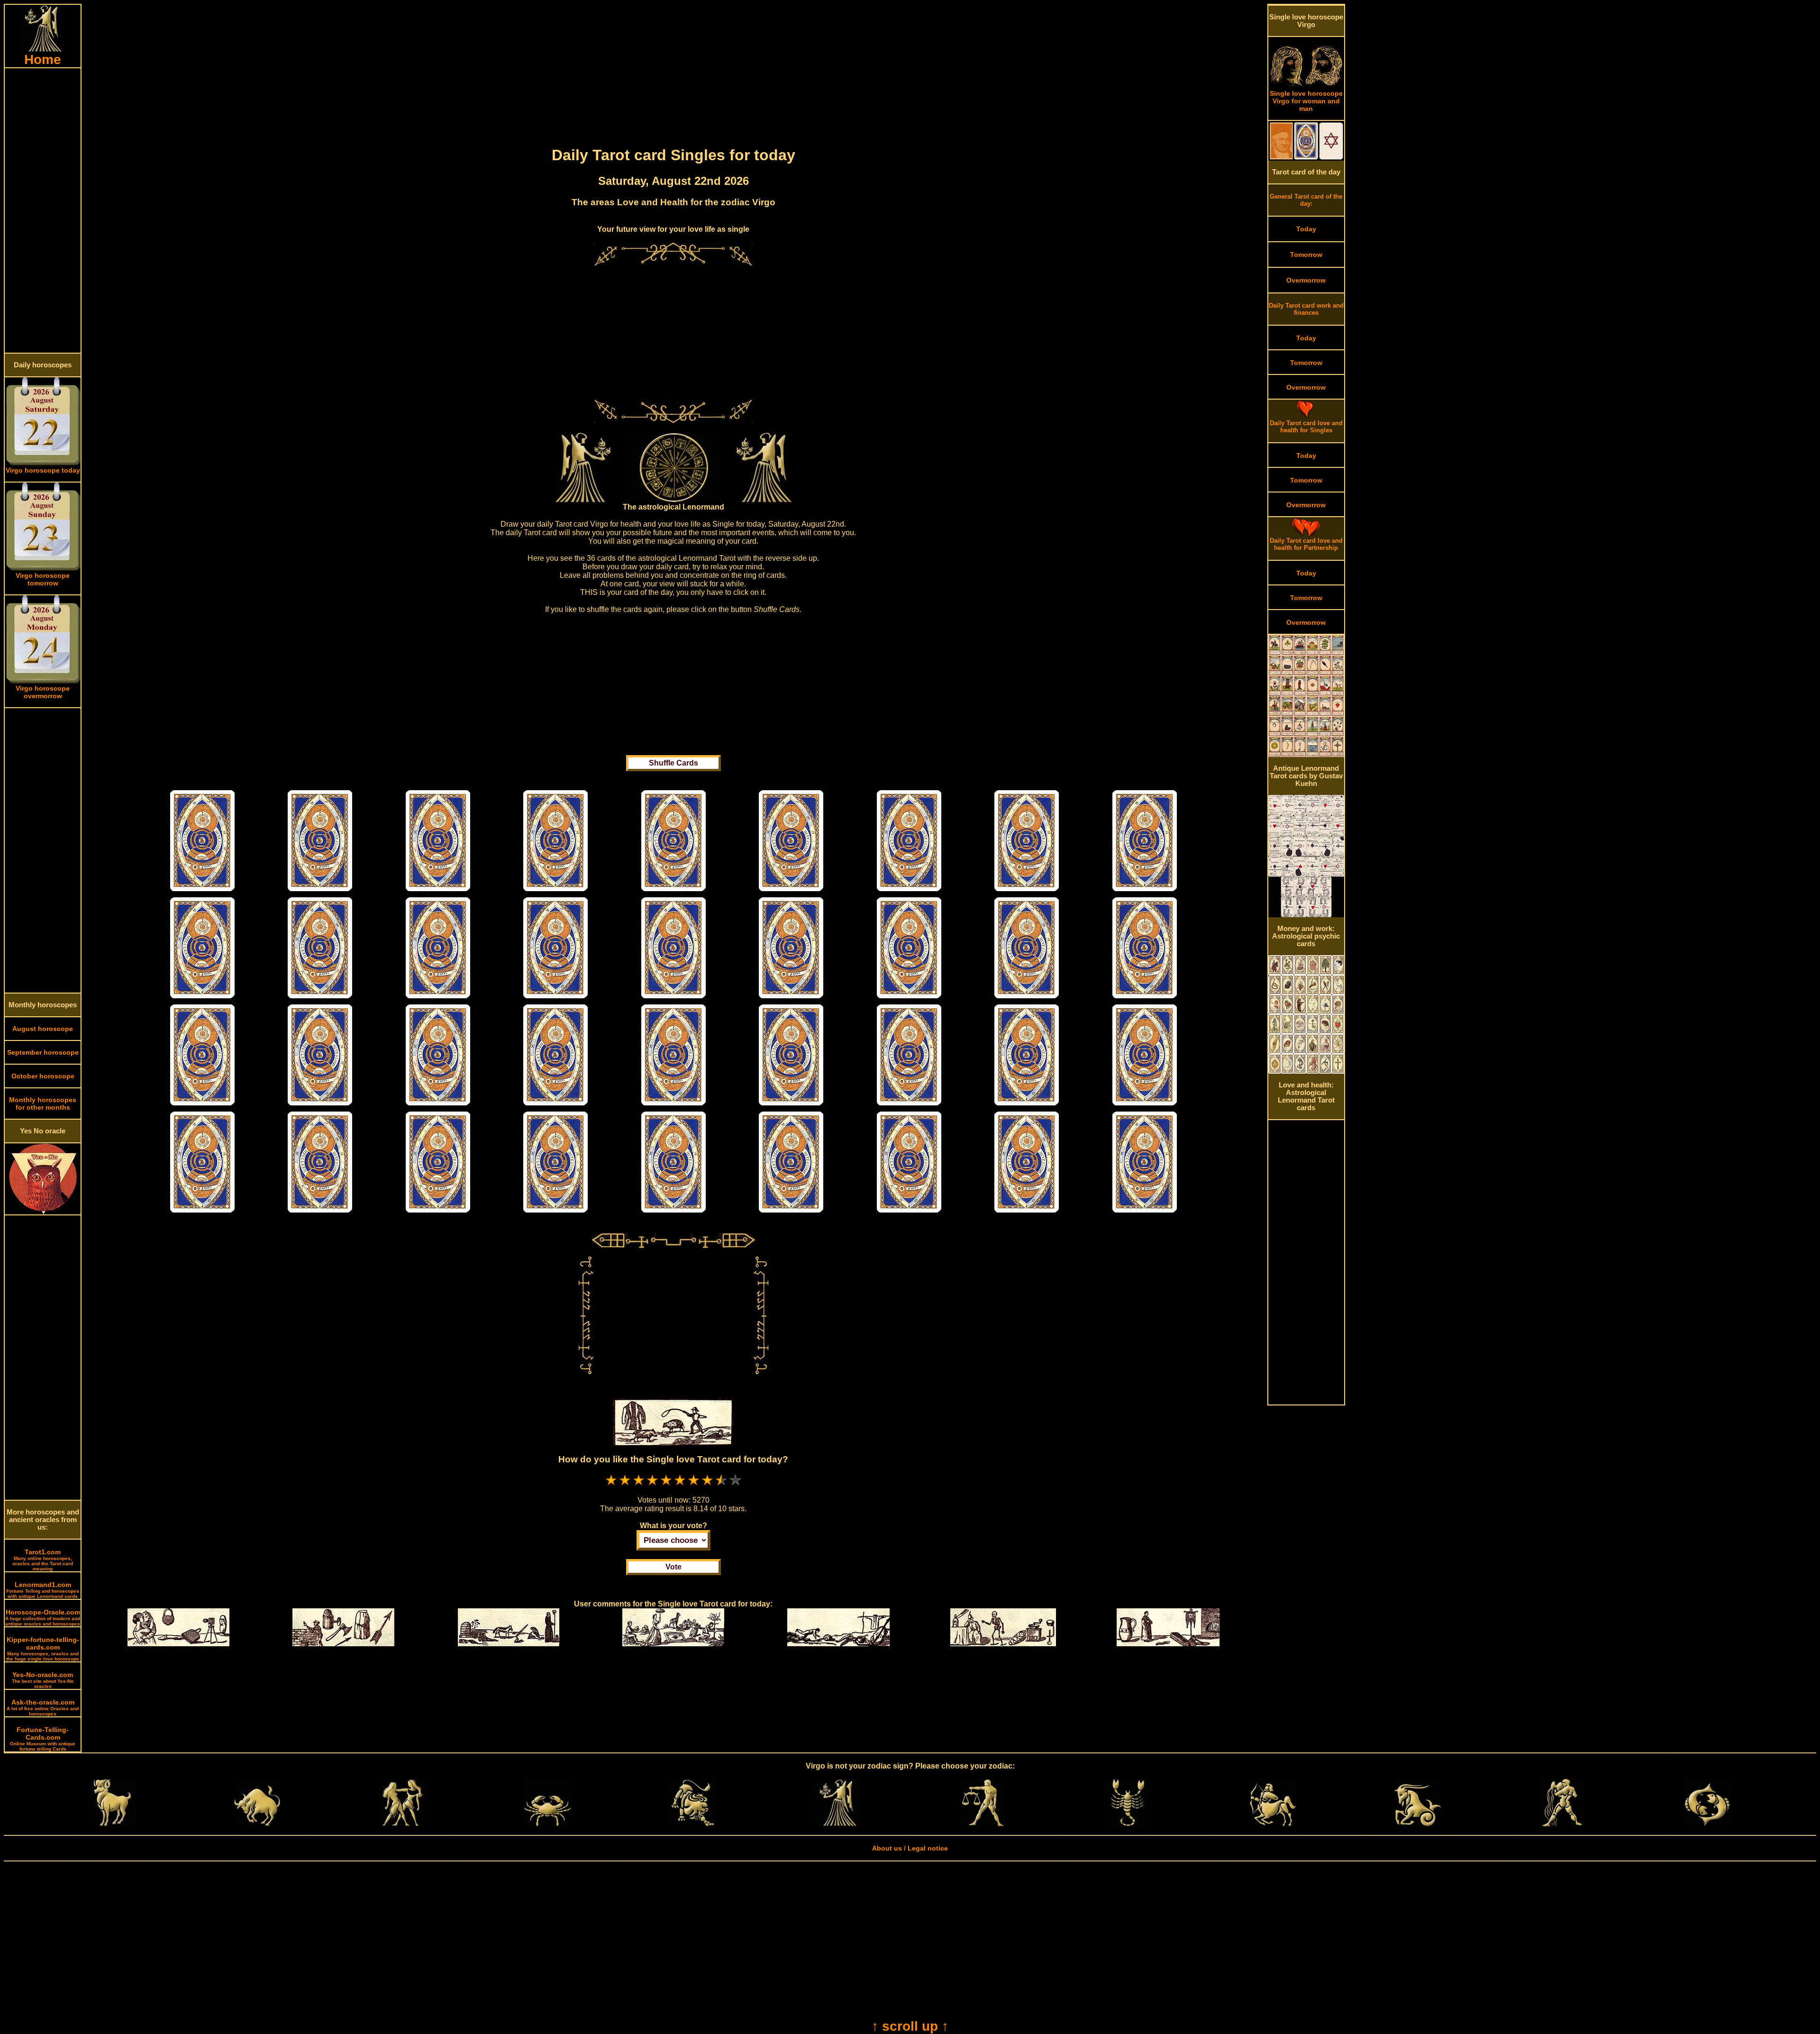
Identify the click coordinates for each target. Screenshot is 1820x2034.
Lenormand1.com (43, 1590)
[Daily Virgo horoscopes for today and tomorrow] (837, 1824)
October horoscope (43, 1076)
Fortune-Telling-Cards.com (43, 1739)
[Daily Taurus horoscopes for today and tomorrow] (257, 1824)
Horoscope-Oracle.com (43, 1617)
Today (1306, 229)
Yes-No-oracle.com (43, 1680)
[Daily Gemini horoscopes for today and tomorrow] (402, 1824)
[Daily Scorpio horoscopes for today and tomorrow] (1128, 1824)
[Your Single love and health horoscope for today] (202, 892)
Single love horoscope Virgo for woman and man (1306, 101)
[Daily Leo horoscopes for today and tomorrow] (692, 1824)
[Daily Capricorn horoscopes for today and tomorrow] (1418, 1824)
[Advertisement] (43, 210)
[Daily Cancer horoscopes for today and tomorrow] (547, 1824)
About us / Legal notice (910, 1848)
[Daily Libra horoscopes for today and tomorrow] (983, 1824)
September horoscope (43, 1052)
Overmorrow (1306, 280)
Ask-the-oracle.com (43, 1707)
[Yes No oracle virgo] (43, 1212)
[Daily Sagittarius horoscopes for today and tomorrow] (1273, 1824)
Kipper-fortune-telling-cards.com (43, 1649)
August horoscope (43, 1029)
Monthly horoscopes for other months (43, 1104)
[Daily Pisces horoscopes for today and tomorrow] (1707, 1824)
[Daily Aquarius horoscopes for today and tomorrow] (1562, 1824)
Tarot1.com (43, 1560)
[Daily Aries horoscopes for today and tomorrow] (112, 1824)
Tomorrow (1306, 255)
